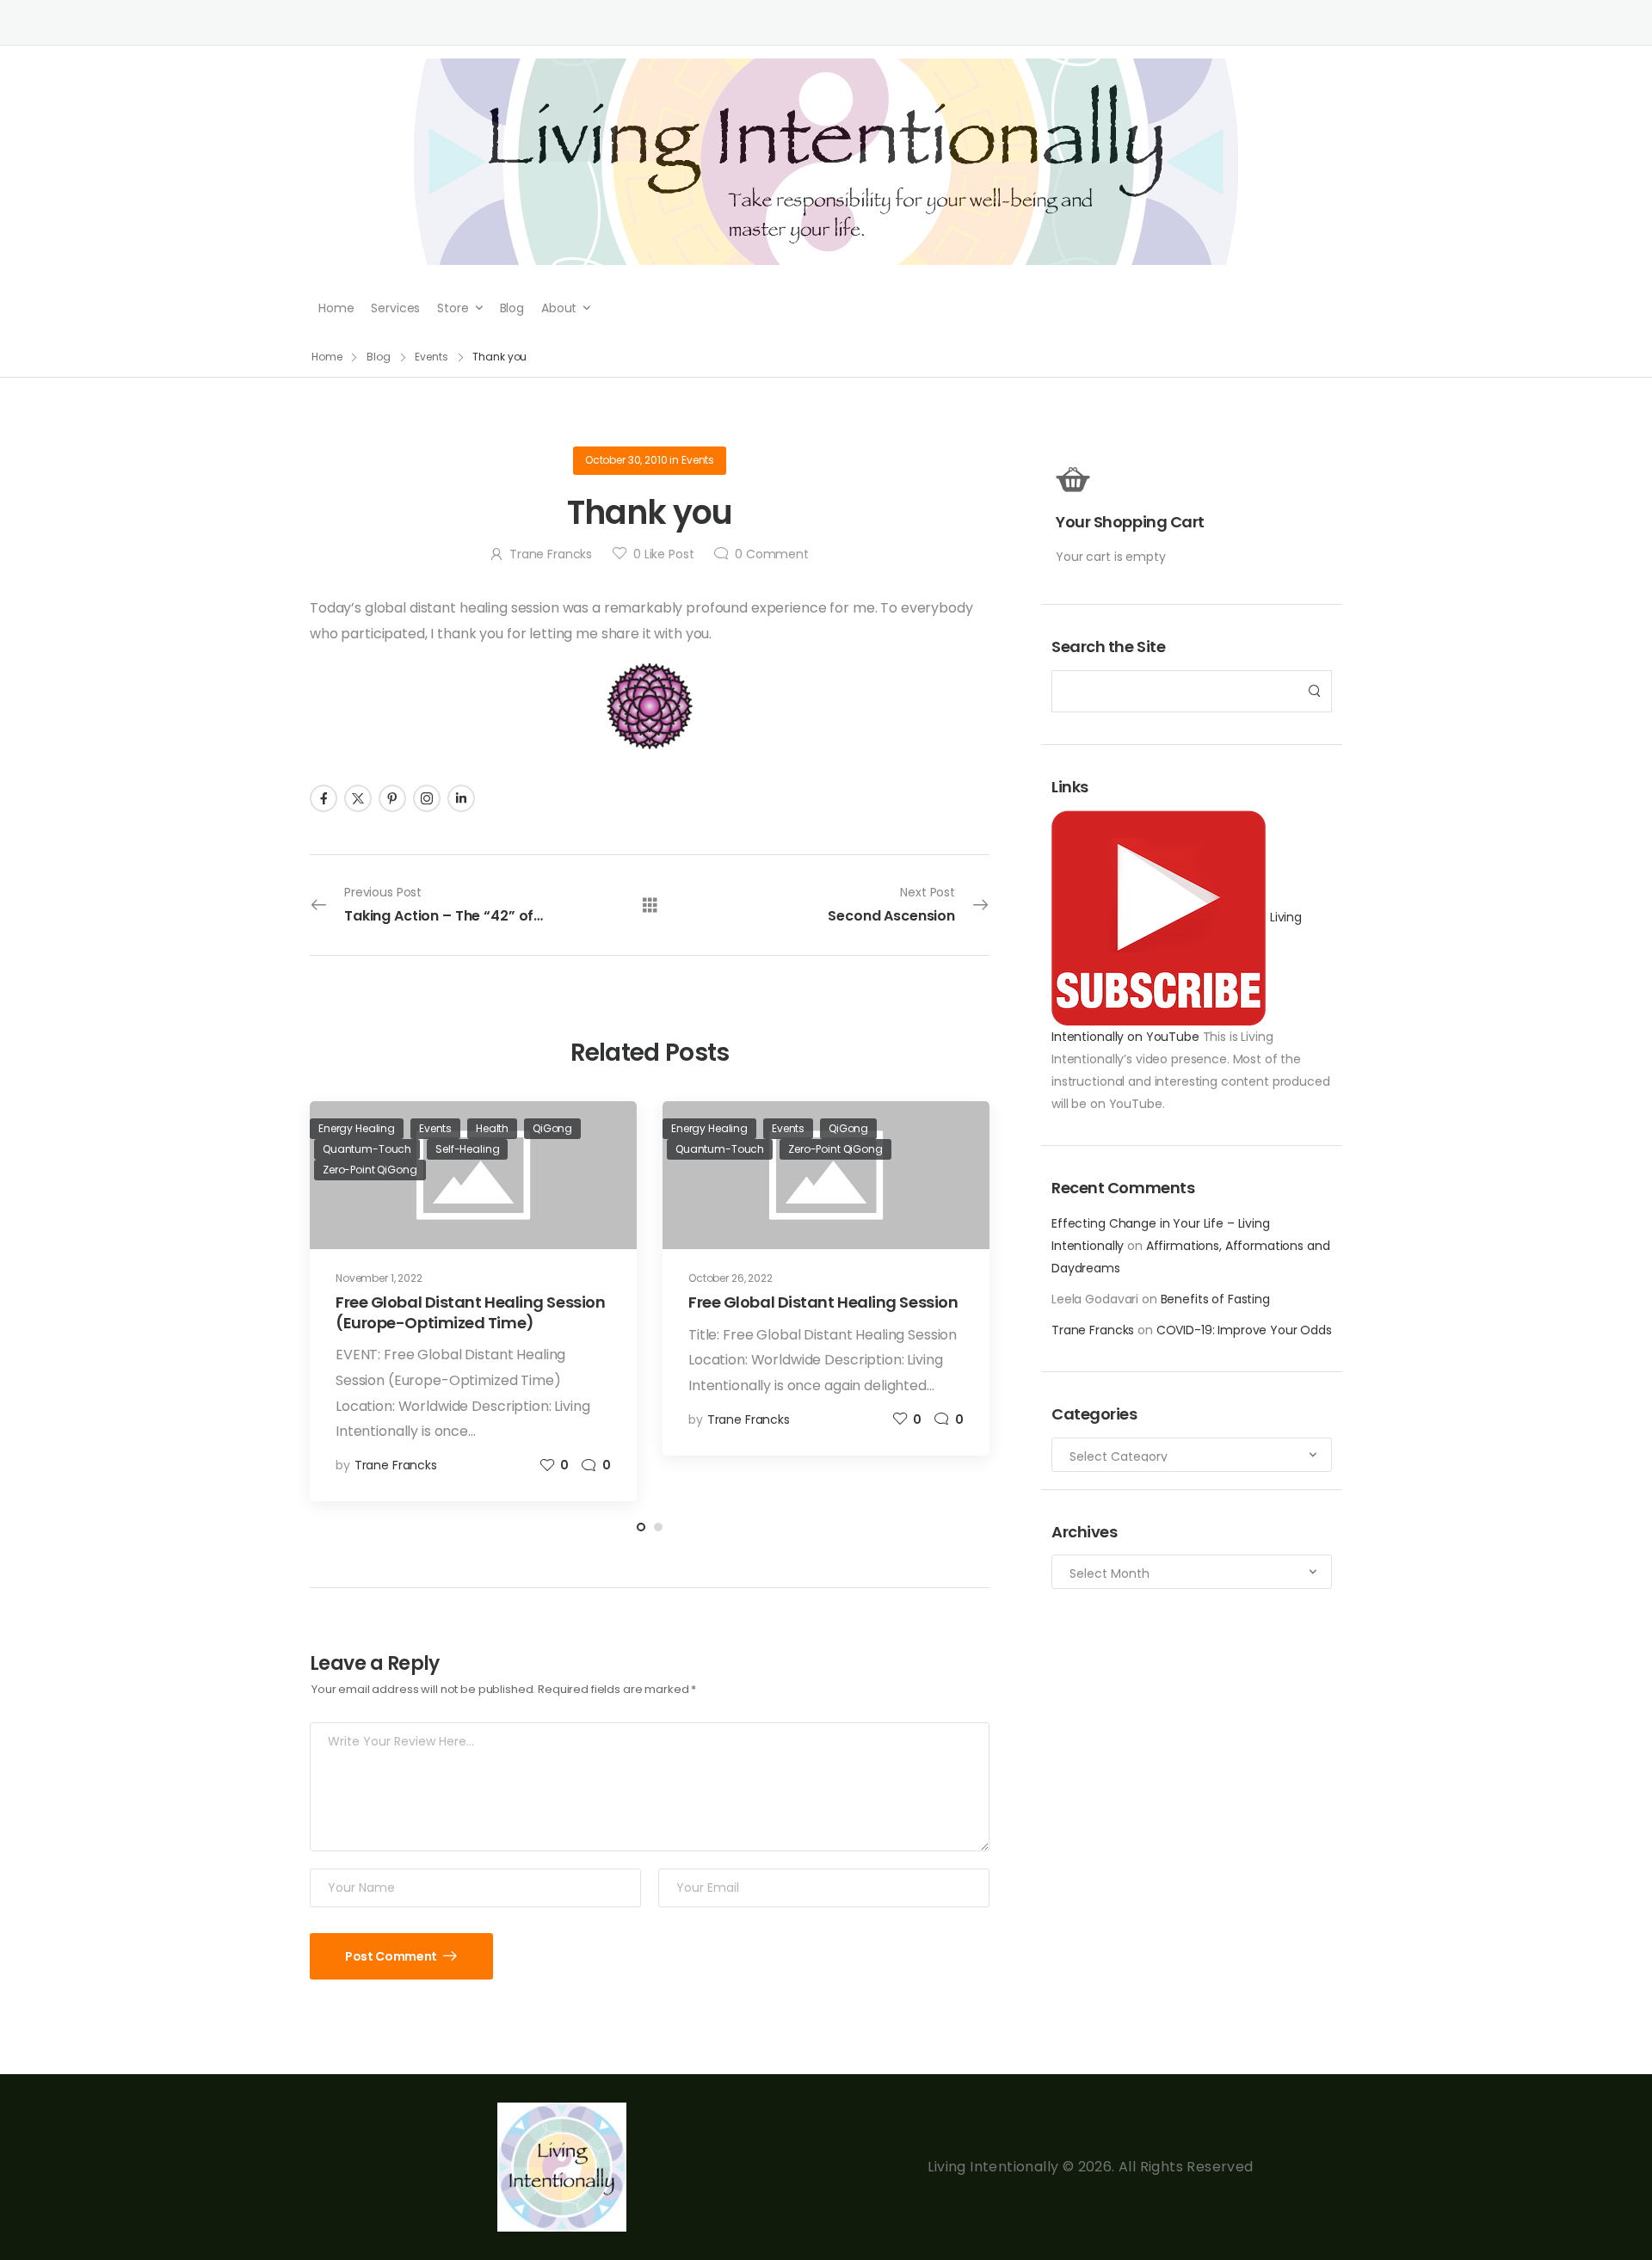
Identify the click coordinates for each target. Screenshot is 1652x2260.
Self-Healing (467, 1149)
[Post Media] (826, 1175)
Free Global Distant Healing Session (823, 1302)
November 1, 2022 (379, 1278)
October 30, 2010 (626, 460)
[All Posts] (650, 905)
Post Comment (392, 1956)
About (559, 308)
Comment (772, 554)
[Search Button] (1314, 691)
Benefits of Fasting (1215, 1299)
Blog (512, 308)
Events (431, 357)
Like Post (663, 554)
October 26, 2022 (730, 1278)
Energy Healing (357, 1128)
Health (492, 1128)
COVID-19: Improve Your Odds (1244, 1330)
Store (453, 308)
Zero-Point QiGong (370, 1170)
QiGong (552, 1128)
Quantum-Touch (367, 1149)
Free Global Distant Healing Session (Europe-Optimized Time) (470, 1312)
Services (395, 308)
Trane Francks (1093, 1330)
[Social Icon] (324, 798)
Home (336, 308)
